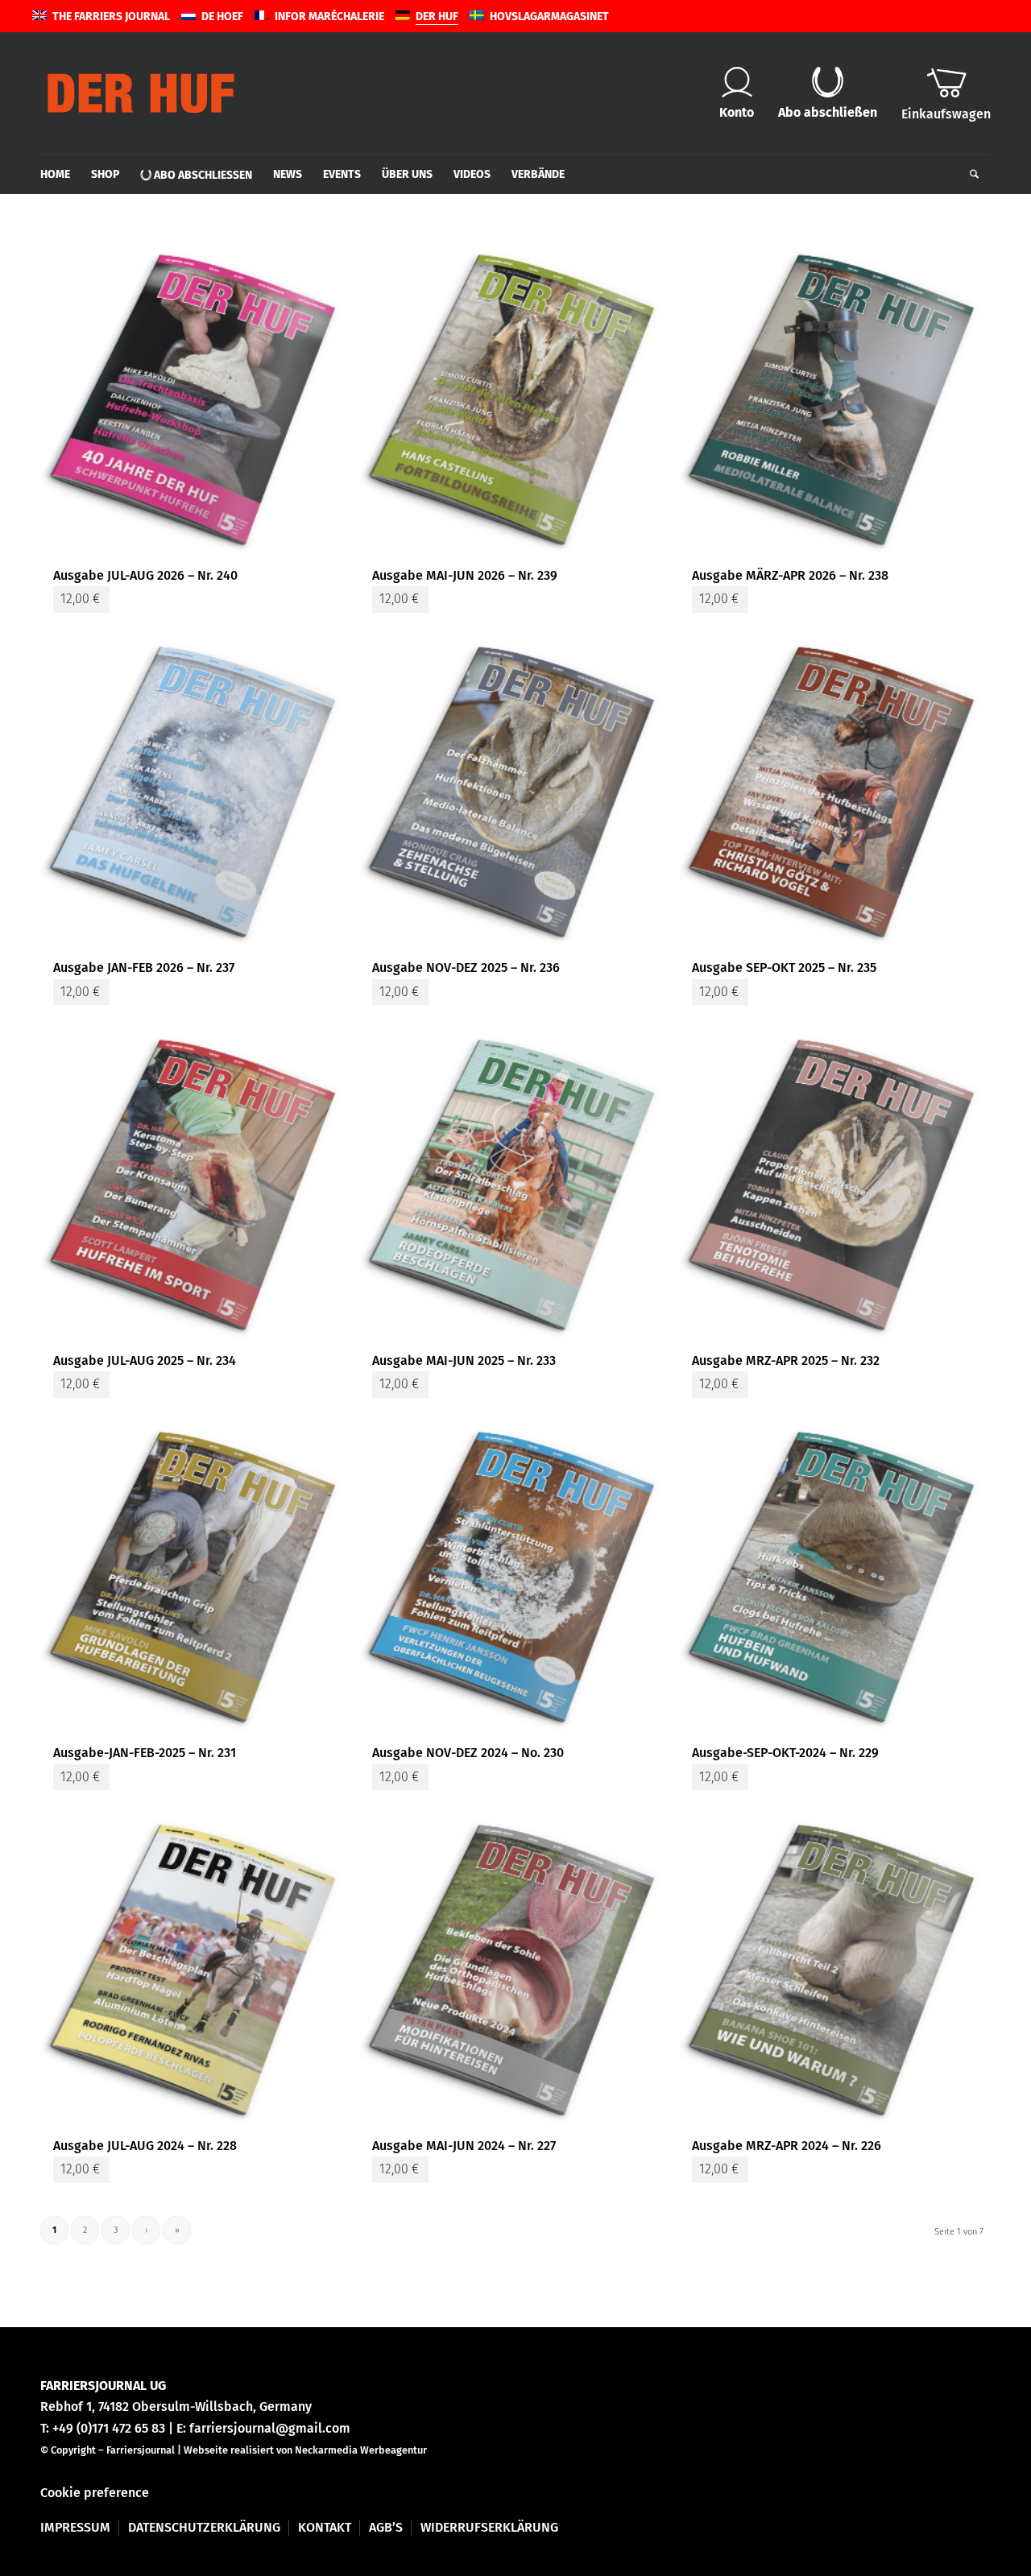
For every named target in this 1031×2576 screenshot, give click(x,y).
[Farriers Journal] (141, 93)
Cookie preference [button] (95, 2493)
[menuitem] (60, 175)
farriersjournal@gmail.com (270, 2428)
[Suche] (969, 175)
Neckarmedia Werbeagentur (361, 2450)
